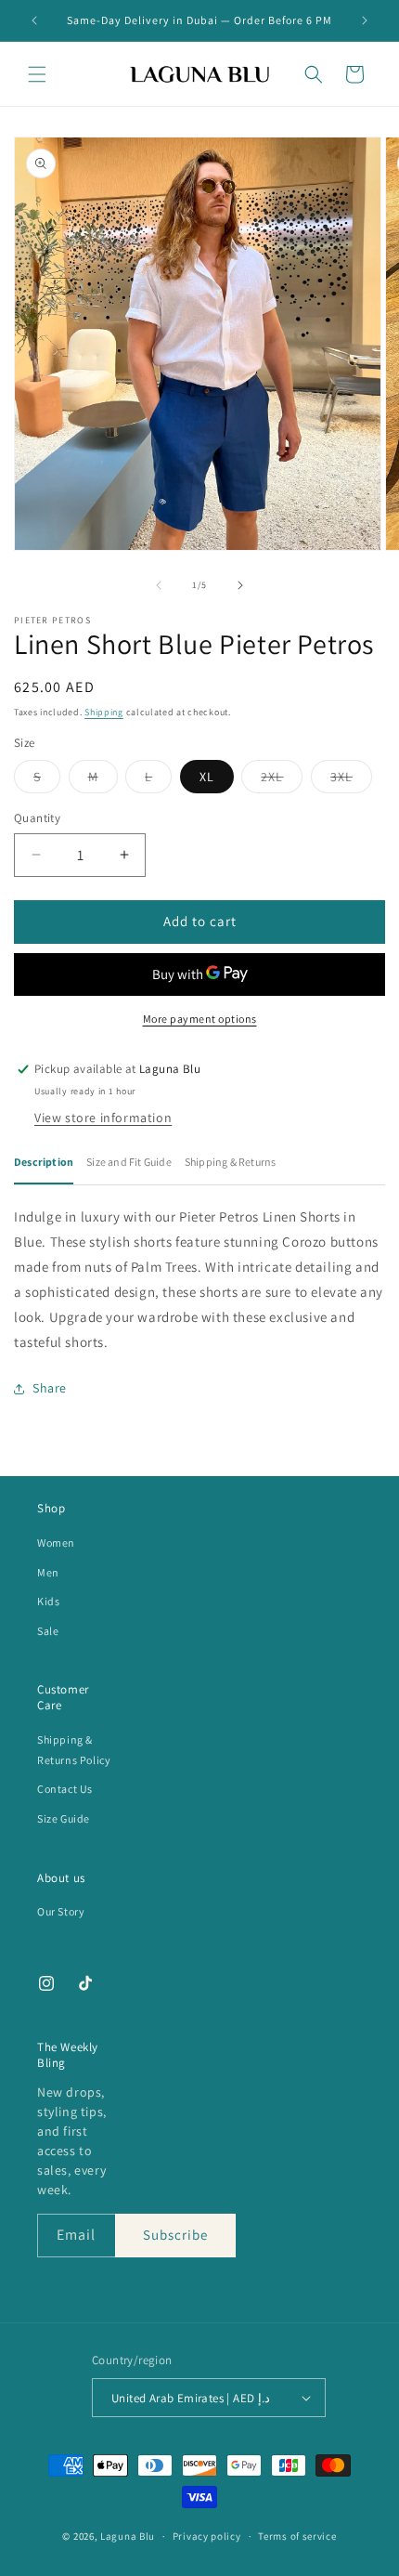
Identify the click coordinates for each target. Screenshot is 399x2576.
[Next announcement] (365, 20)
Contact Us (65, 1789)
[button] (37, 74)
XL (207, 777)
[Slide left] (159, 585)
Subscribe (175, 2235)
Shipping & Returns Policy (74, 1750)
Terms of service (297, 2536)
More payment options (200, 1019)
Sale (48, 1631)
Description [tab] (44, 1162)
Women (56, 1543)
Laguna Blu (128, 2536)
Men (48, 1572)
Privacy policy (207, 2536)
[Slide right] (240, 585)
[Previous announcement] (34, 20)
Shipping (104, 712)
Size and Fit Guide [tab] (129, 1162)
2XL (282, 780)
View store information (103, 1118)
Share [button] (50, 1388)
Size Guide (64, 1818)
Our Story (61, 1911)
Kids (48, 1601)
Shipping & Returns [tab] (231, 1162)
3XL (351, 780)
